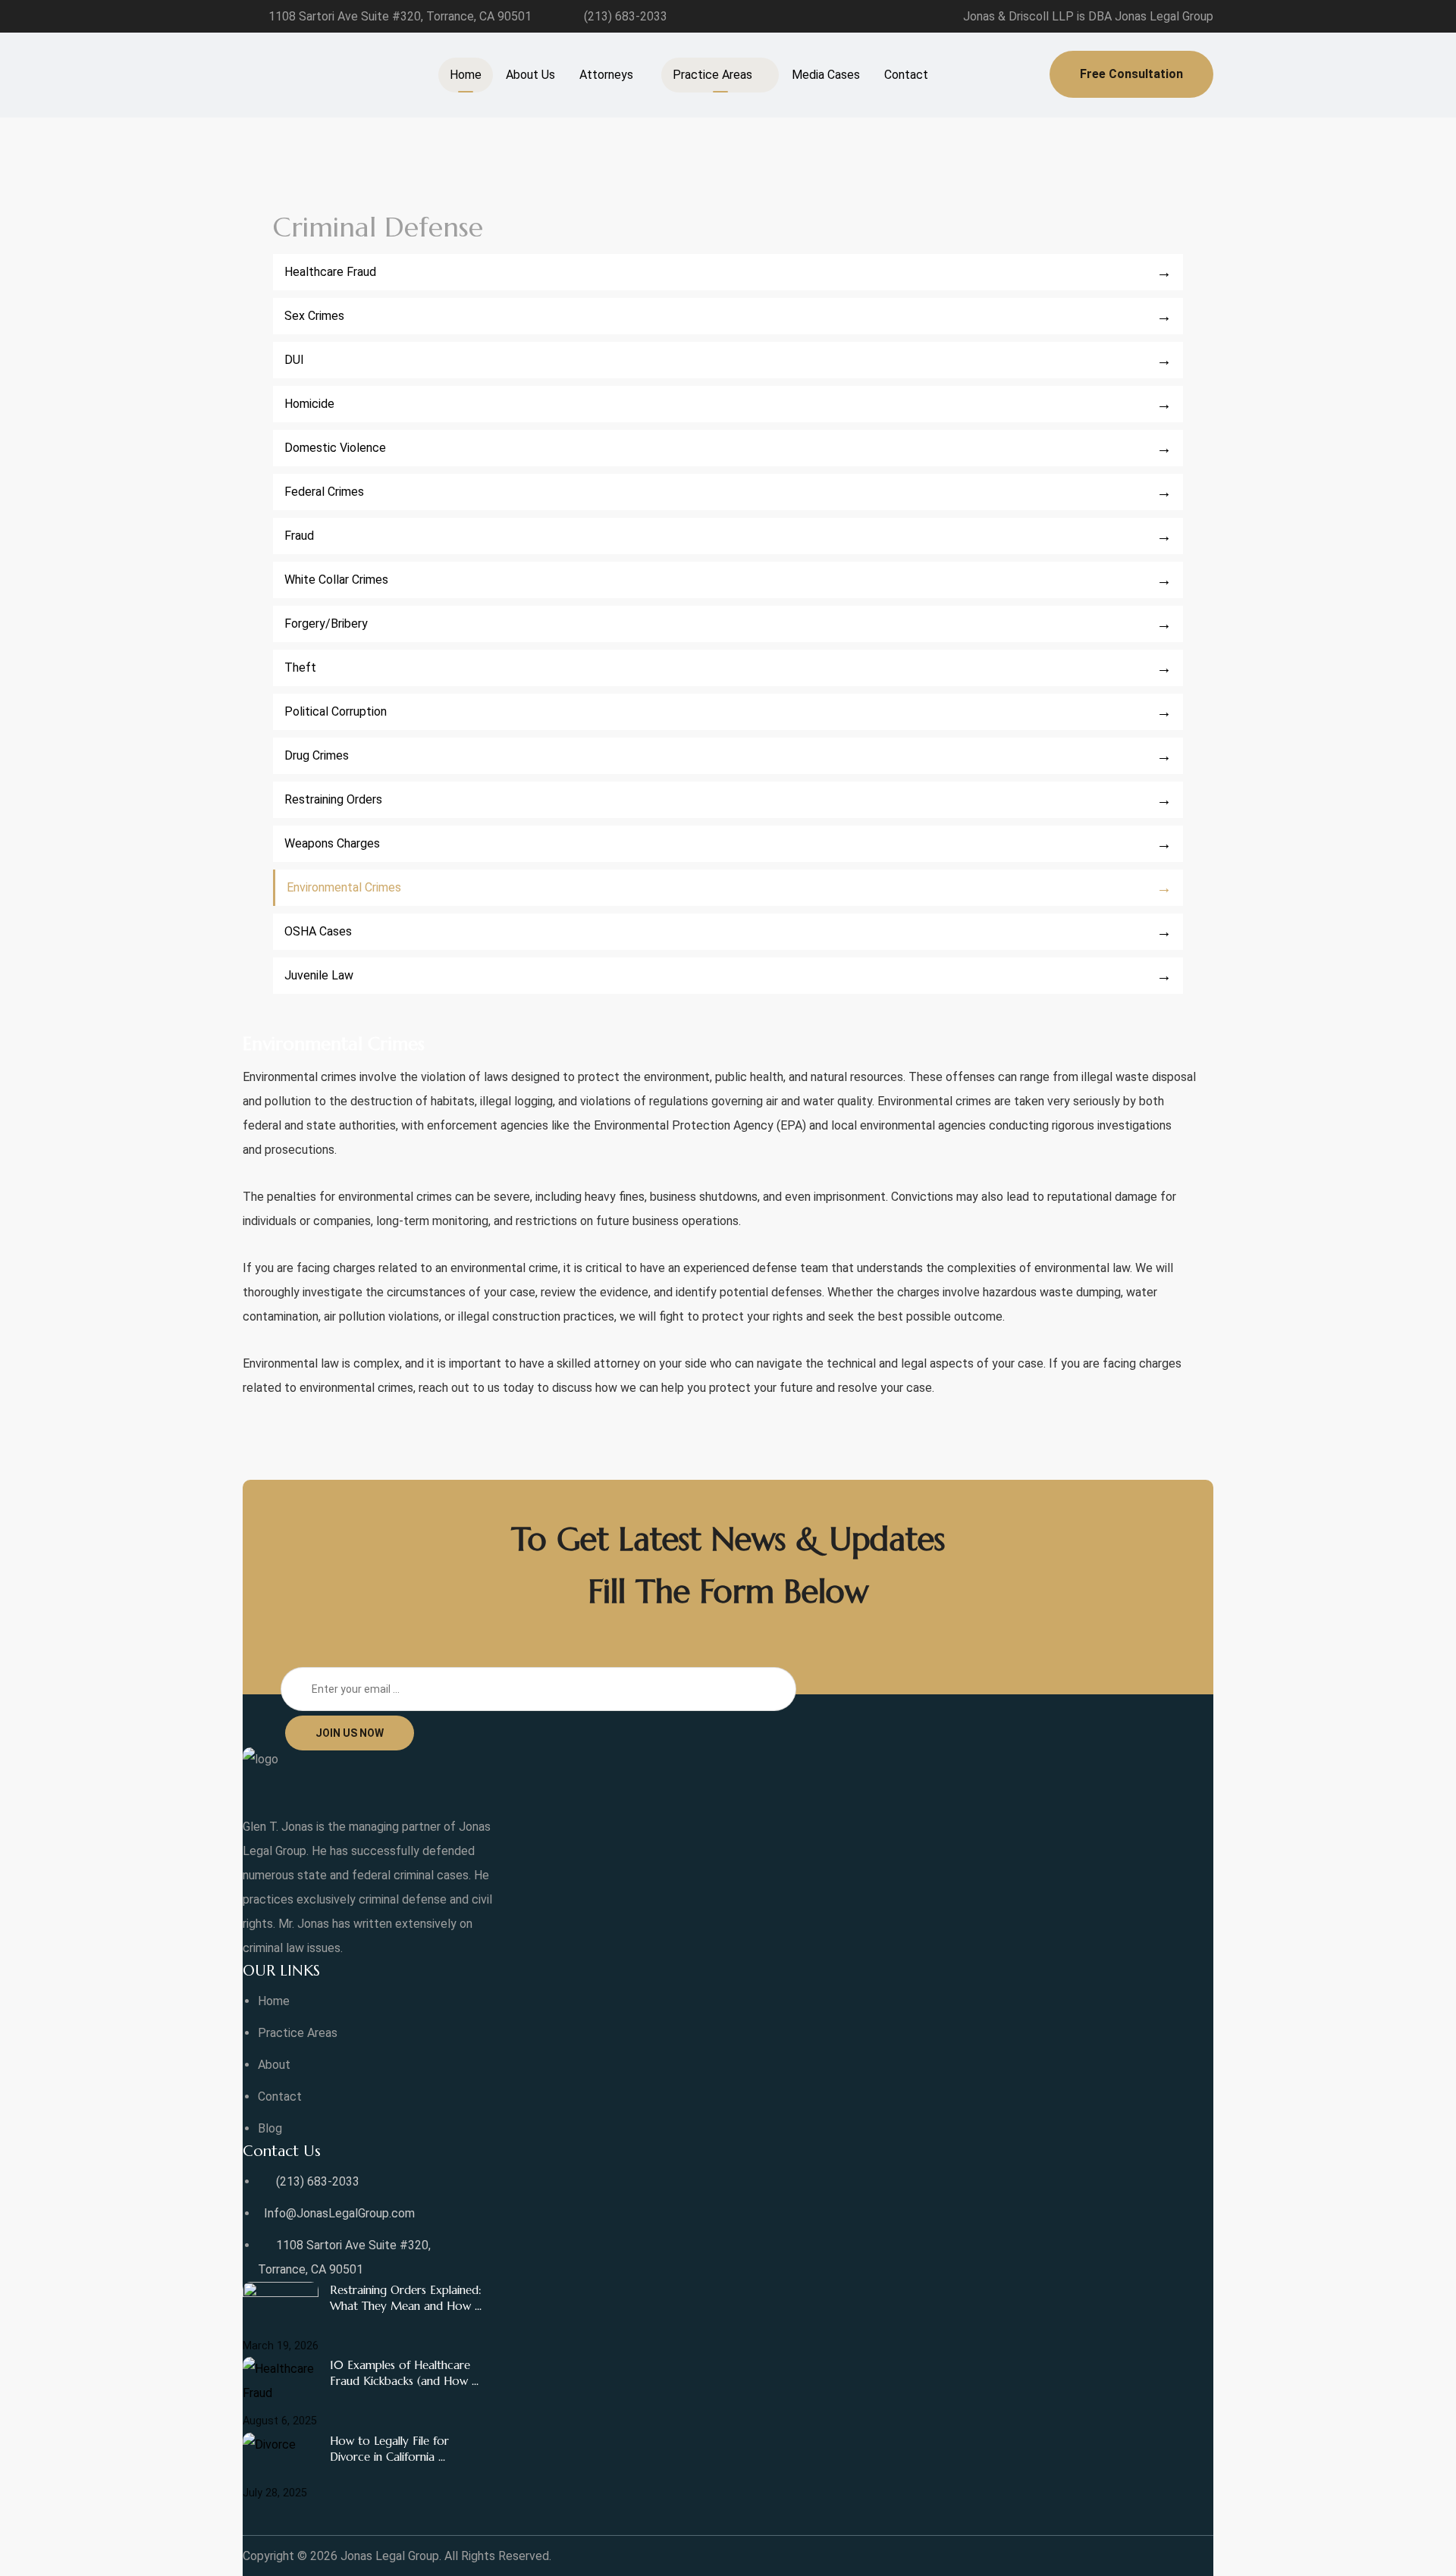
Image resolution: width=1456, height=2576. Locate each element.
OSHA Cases (318, 931)
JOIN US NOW (350, 1733)
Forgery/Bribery (326, 624)
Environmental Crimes (344, 887)
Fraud (299, 536)
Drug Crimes (317, 755)
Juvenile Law (319, 975)
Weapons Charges (332, 843)
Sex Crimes (314, 316)
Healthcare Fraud (330, 272)
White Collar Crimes (336, 580)
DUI (294, 360)
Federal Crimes (324, 492)
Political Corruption (336, 711)
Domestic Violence (335, 448)
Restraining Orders (333, 799)
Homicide (309, 404)
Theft (300, 668)
